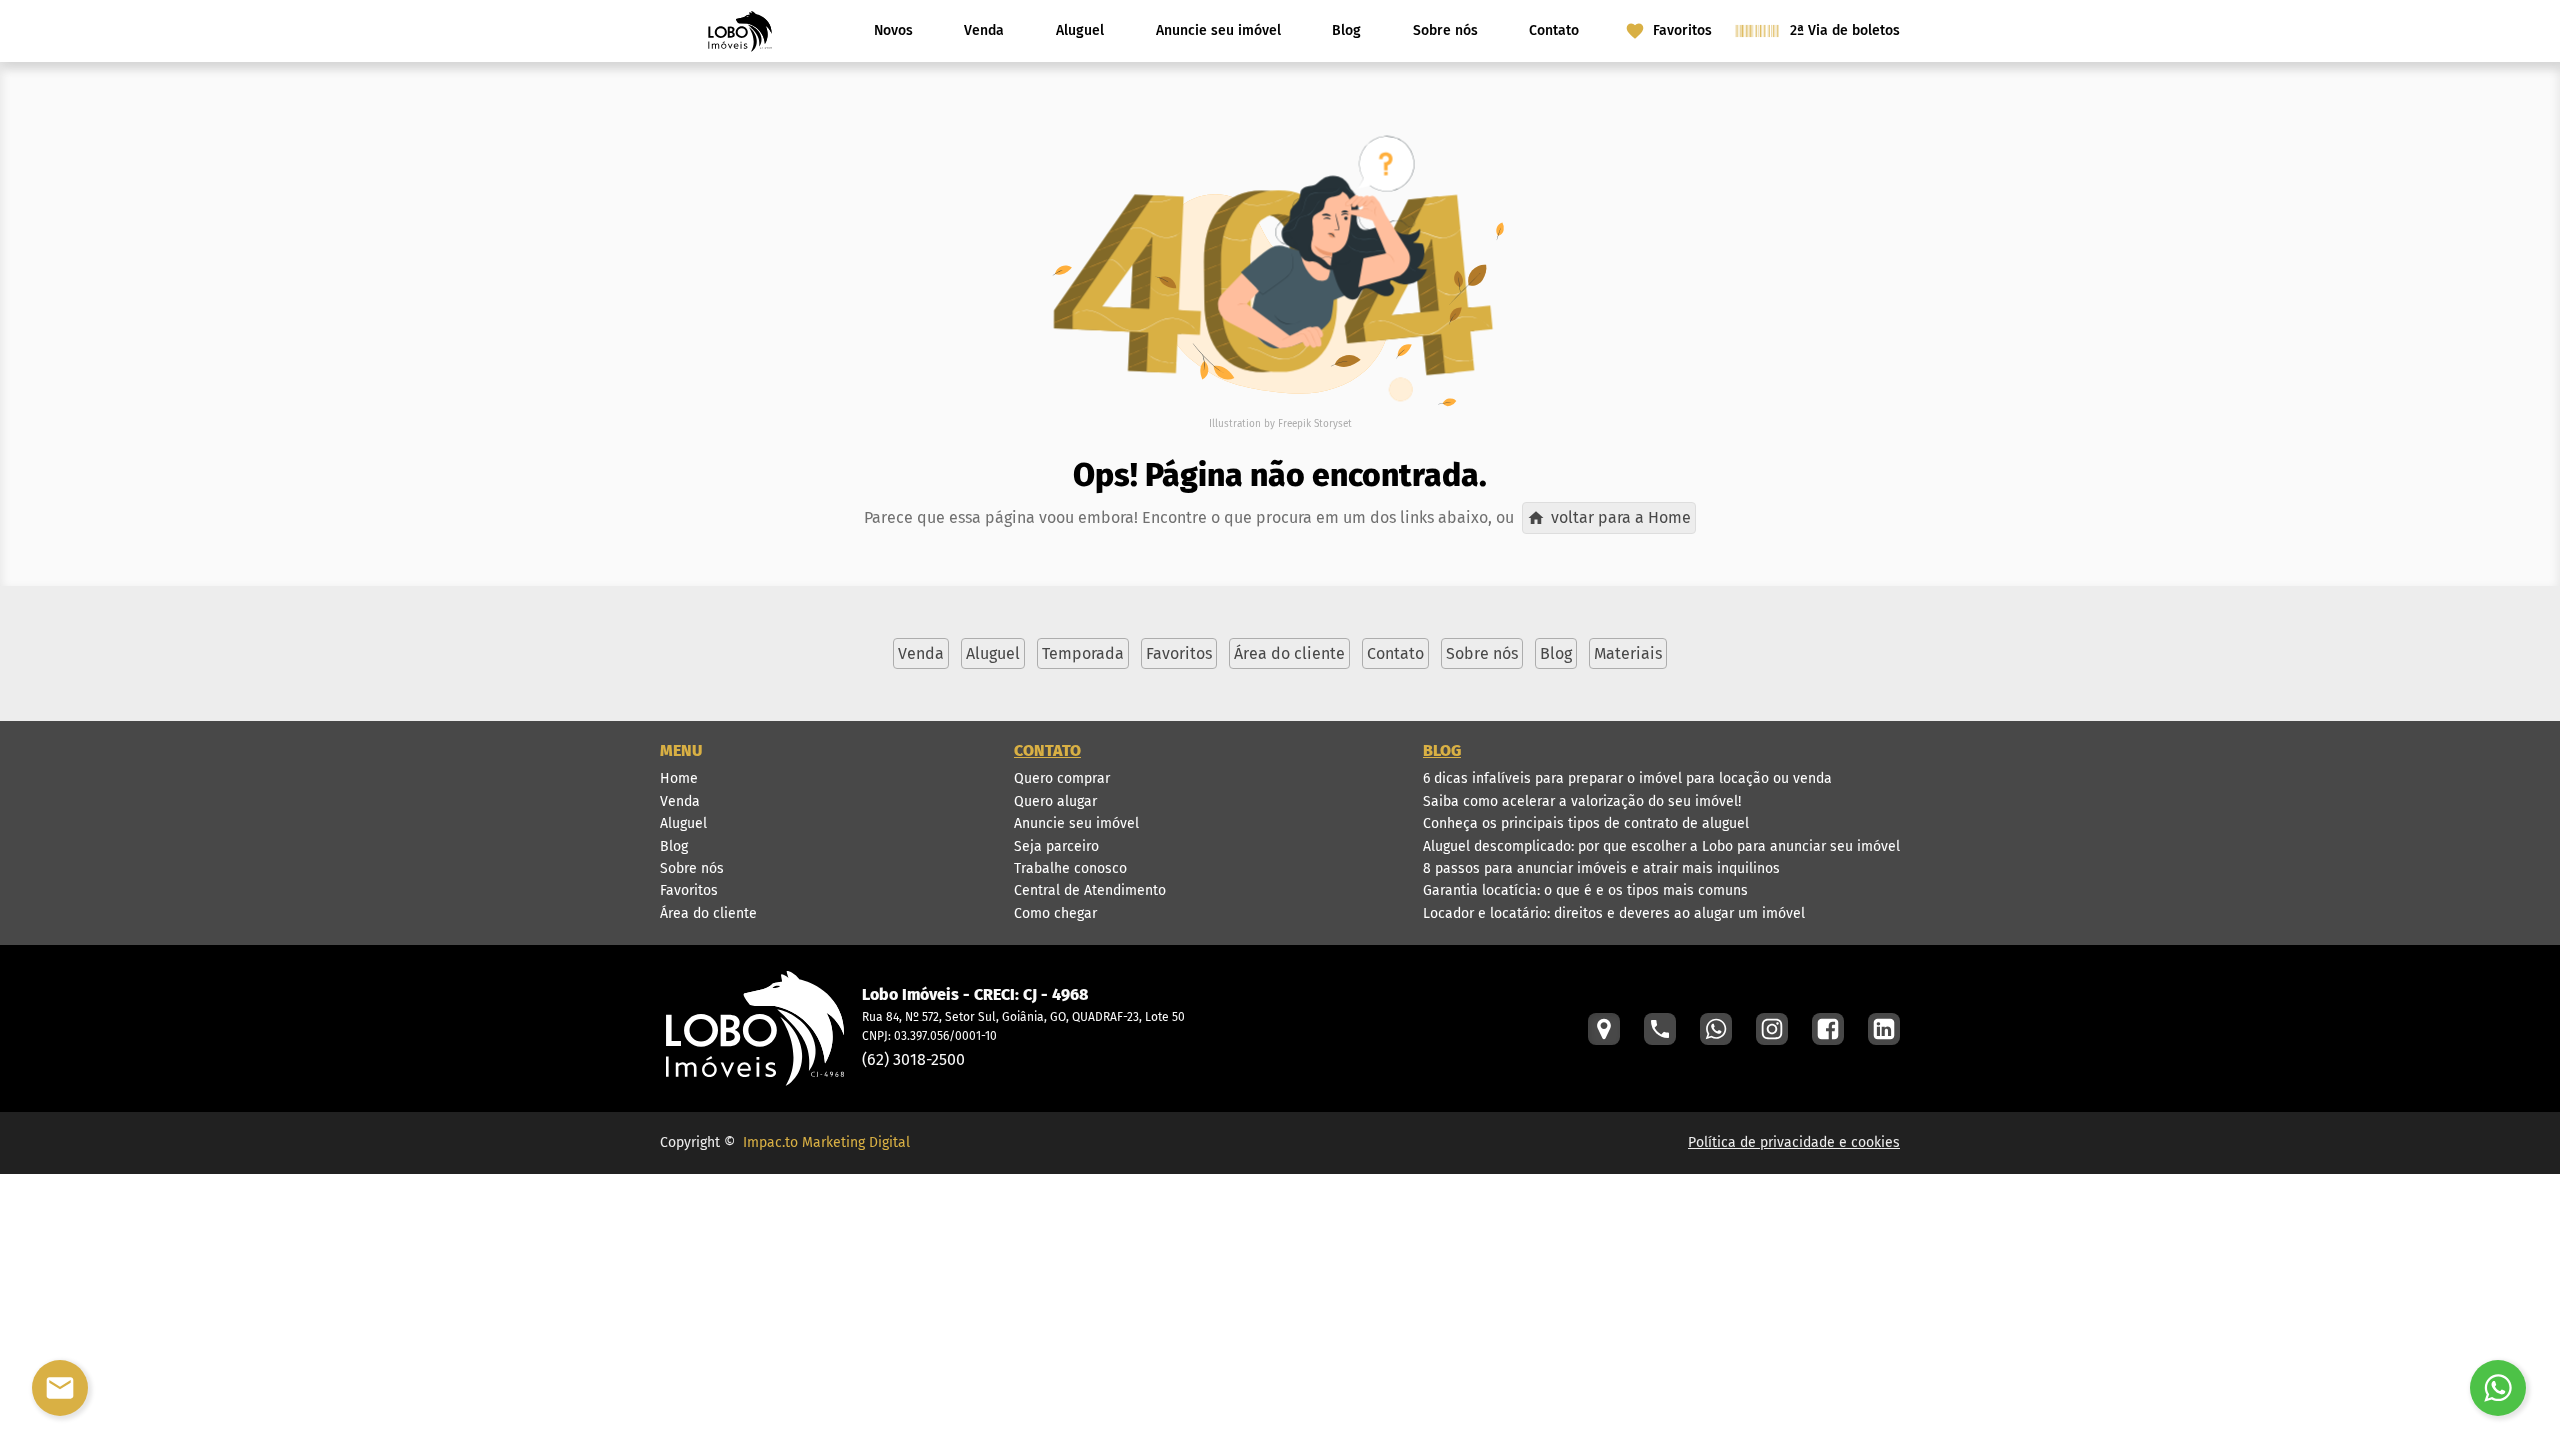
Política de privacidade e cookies (1794, 1142)
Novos (893, 30)
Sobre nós (1445, 30)
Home (679, 778)
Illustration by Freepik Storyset (1280, 424)
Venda (984, 30)
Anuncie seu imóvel (1218, 30)
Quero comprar (1062, 778)
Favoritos (689, 890)
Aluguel (1080, 30)
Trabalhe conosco (1070, 868)
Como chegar (1055, 913)
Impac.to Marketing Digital (826, 1142)
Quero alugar (1055, 801)
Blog (1346, 30)
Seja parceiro (1056, 846)
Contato (1554, 30)
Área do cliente (708, 913)
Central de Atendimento (1090, 890)
